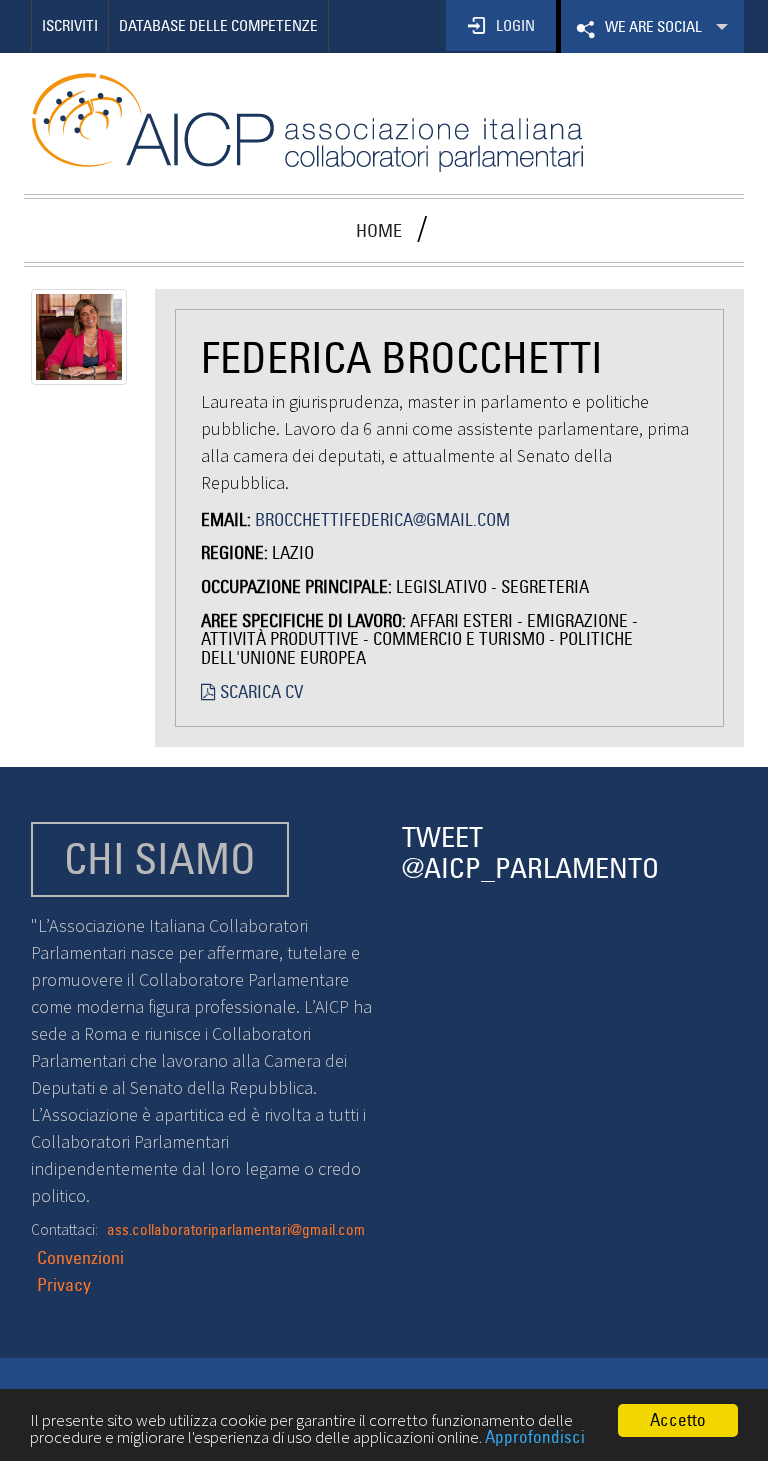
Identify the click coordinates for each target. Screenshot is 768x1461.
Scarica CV (259, 692)
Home (379, 230)
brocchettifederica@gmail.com (382, 520)
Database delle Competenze (218, 25)
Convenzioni (80, 1257)
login (515, 25)
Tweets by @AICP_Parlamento (487, 946)
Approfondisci (535, 1437)
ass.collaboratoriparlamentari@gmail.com (236, 1229)
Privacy (64, 1284)
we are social (651, 35)
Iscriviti (70, 25)
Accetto (678, 1420)
